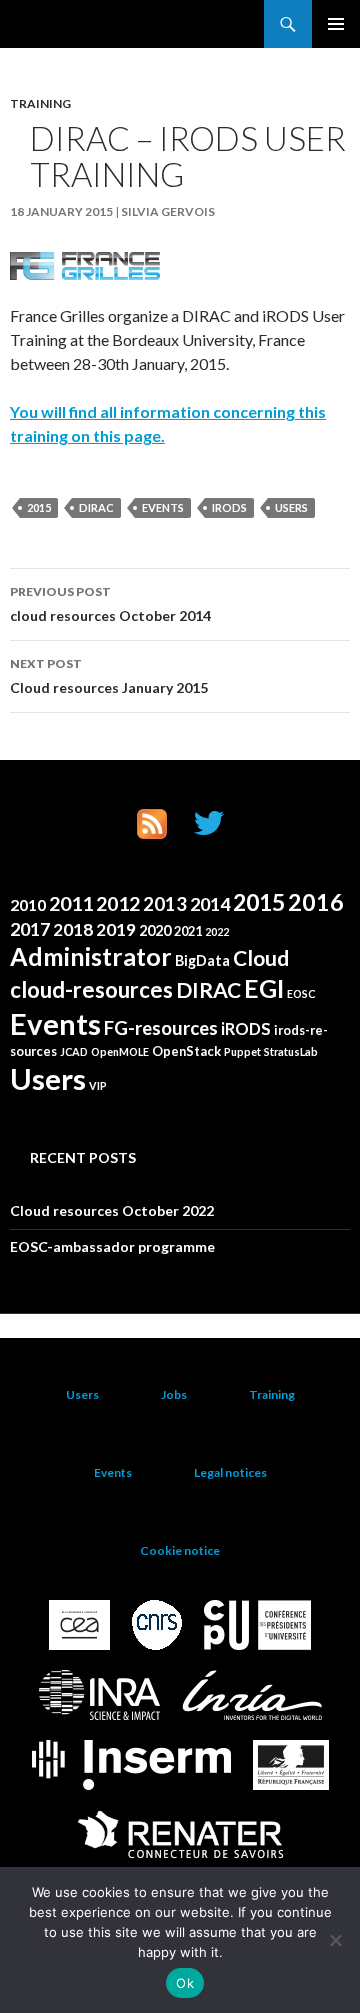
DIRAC (96, 507)
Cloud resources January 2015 (109, 676)
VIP (98, 1085)
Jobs (174, 1394)
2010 (28, 905)
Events (163, 507)
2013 (165, 904)
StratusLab (291, 1051)
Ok (185, 1983)
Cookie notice (180, 1550)
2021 (188, 931)
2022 (217, 931)
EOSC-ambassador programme (112, 1246)
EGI (264, 988)
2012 (118, 903)
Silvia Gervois (168, 211)
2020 (155, 930)
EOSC (301, 993)
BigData (202, 960)
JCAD (74, 1051)
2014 (210, 904)
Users (291, 507)
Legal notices (230, 1472)
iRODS (229, 507)
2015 (39, 507)
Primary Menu (336, 24)
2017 (30, 929)
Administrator (91, 956)
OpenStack (186, 1051)
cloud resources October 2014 (110, 604)
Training (40, 103)
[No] (335, 1940)
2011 (71, 903)
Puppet (242, 1051)
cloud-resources (91, 989)
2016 (316, 902)
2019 (116, 929)
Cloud (261, 957)
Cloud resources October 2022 (112, 1210)
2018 (73, 929)
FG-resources (161, 1028)
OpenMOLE (120, 1051)
